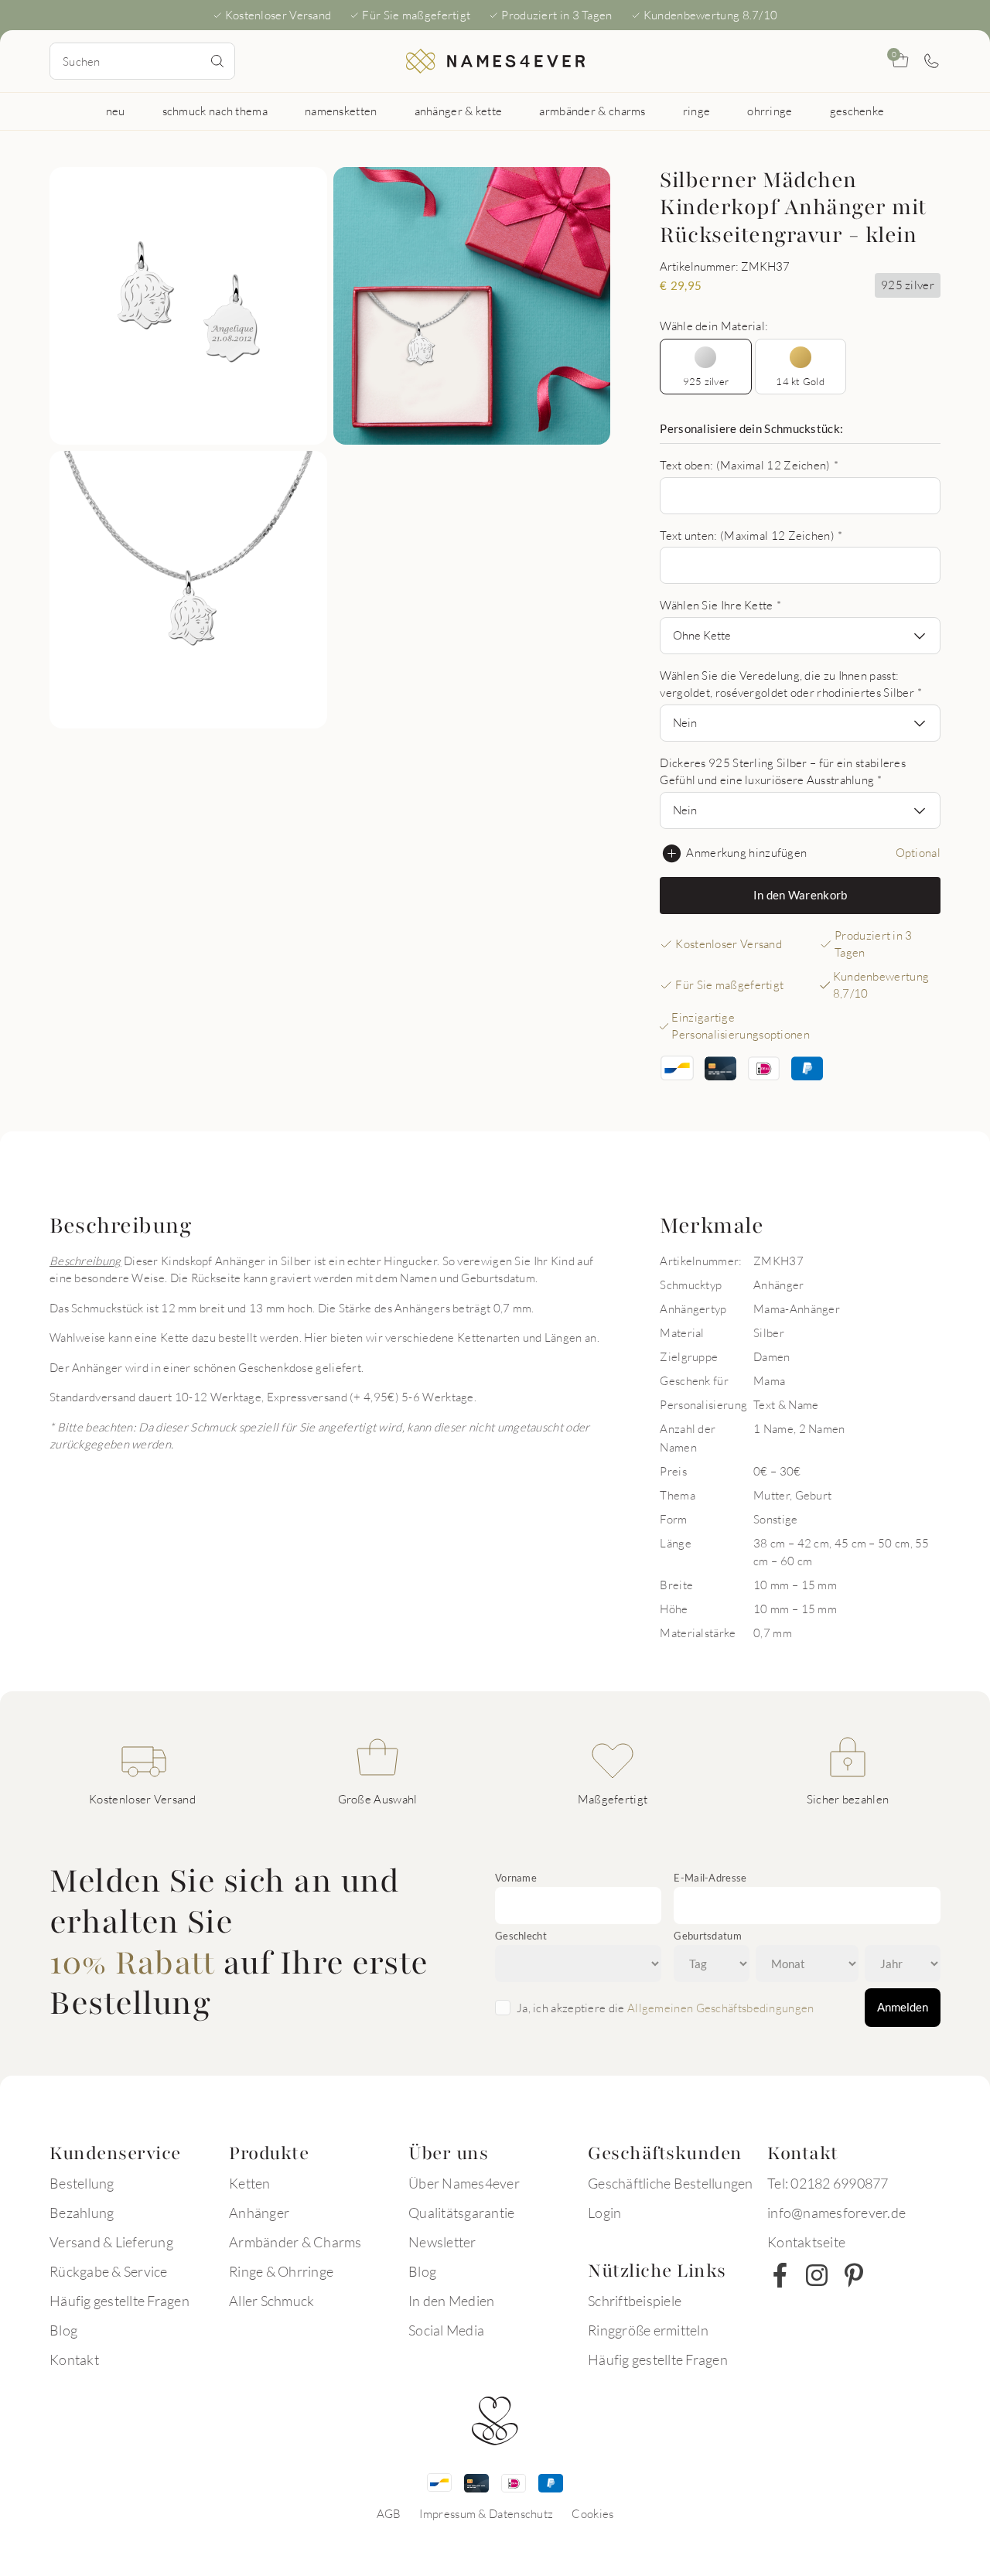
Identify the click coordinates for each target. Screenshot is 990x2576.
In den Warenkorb (801, 895)
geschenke (857, 111)
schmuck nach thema (215, 111)
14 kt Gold (800, 381)
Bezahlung (82, 2213)
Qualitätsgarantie (461, 2213)
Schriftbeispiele (635, 2301)
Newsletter (442, 2242)
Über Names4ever (464, 2183)
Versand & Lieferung (111, 2242)
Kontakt (74, 2359)
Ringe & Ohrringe (281, 2271)
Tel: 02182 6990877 (828, 2183)
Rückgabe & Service (109, 2271)
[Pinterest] (854, 2275)
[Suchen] (217, 61)
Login (604, 2213)
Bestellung (82, 2183)
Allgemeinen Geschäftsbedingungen (721, 2008)
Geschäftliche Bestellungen (671, 2183)
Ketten (250, 2183)
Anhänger (259, 2213)
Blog (63, 2330)
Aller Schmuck (271, 2301)
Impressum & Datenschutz (486, 2513)
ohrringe (770, 111)
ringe (697, 111)
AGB (389, 2513)
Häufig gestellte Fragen (119, 2301)
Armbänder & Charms (295, 2242)
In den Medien (451, 2301)
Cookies (592, 2513)
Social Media (446, 2330)
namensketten (341, 111)
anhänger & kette (459, 111)
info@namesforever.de (836, 2213)
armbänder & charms (592, 111)
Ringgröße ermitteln (648, 2330)
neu (116, 111)
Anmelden (903, 2007)
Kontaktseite (806, 2242)
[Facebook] (780, 2275)
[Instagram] (817, 2275)
